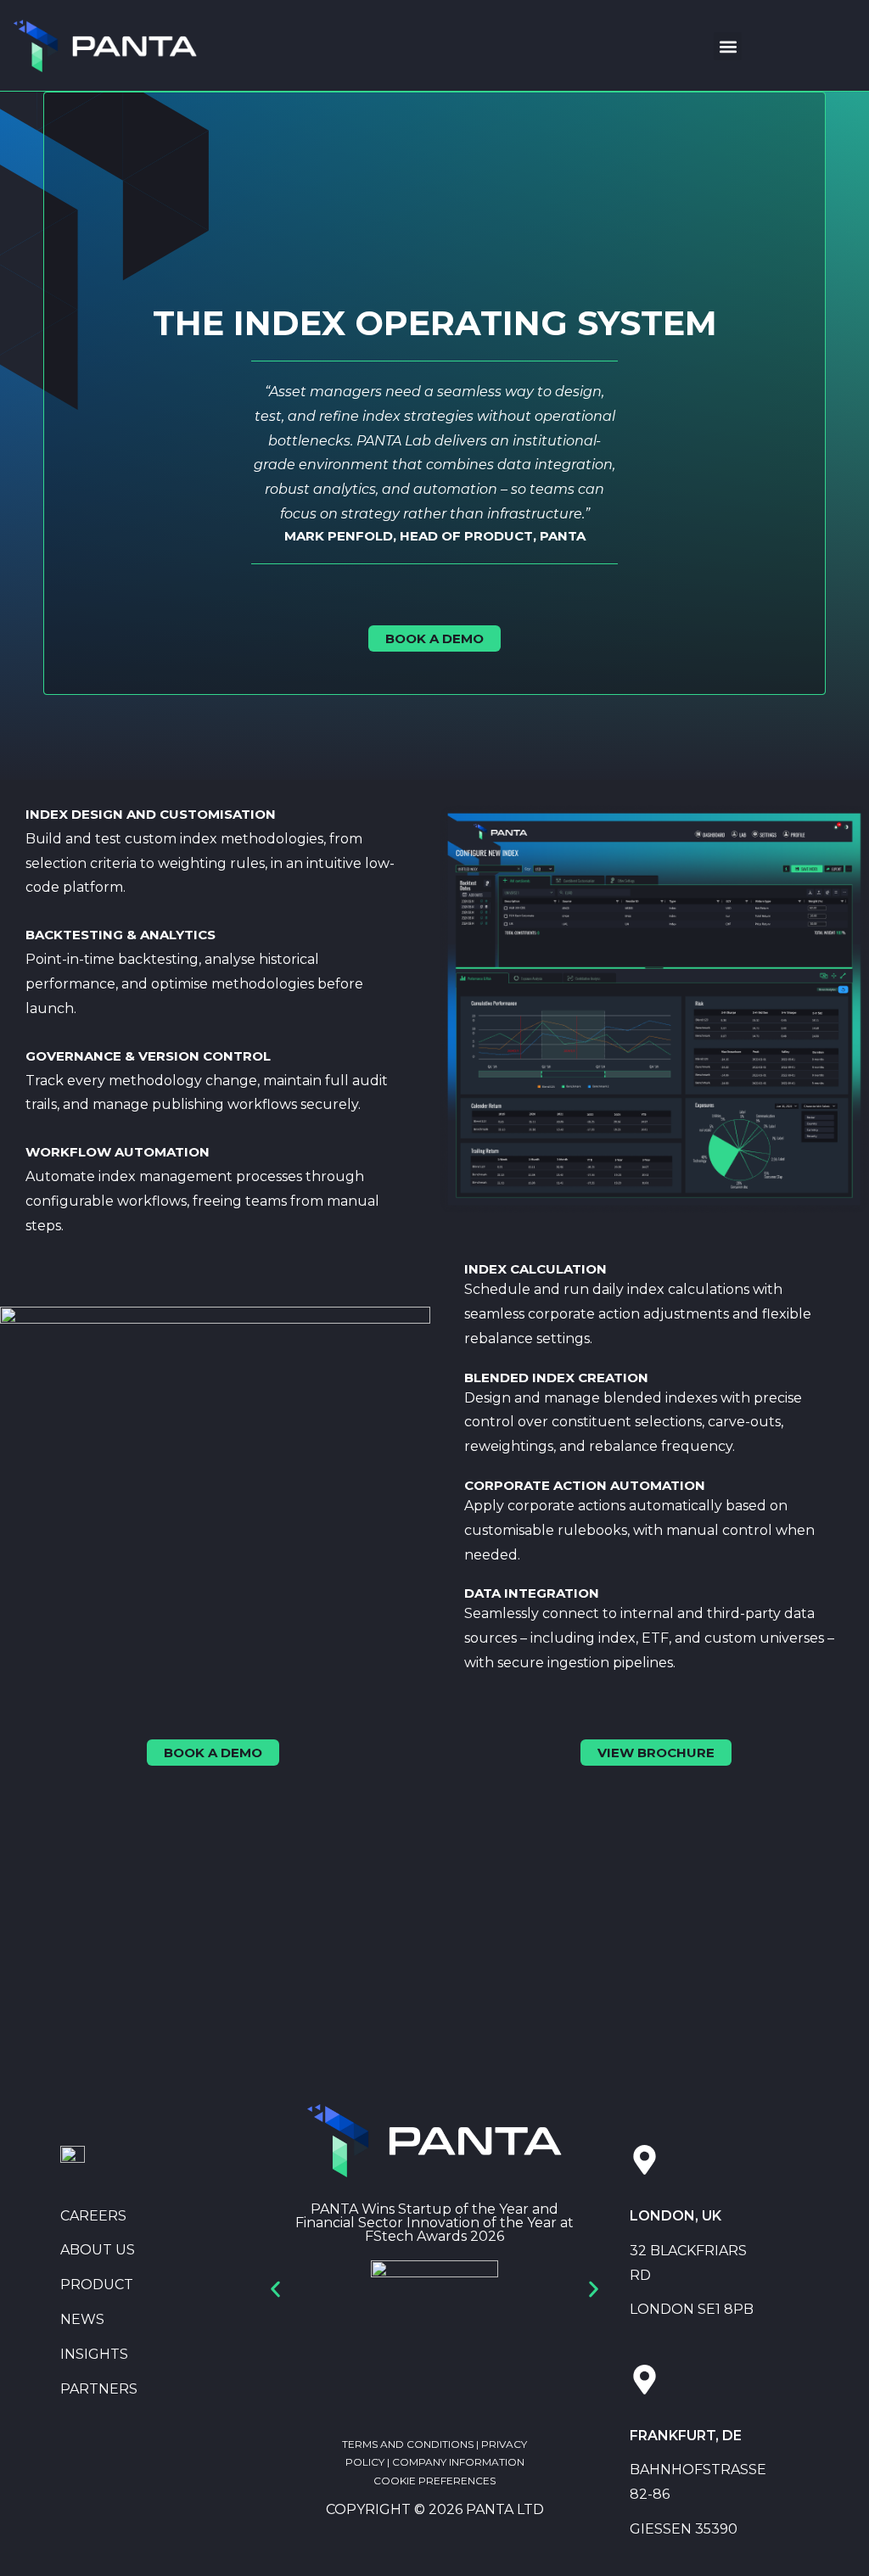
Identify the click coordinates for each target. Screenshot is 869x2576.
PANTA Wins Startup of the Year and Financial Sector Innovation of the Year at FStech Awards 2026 (434, 2223)
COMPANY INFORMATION (458, 2462)
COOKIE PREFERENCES (434, 2481)
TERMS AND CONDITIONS (408, 2444)
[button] (728, 46)
